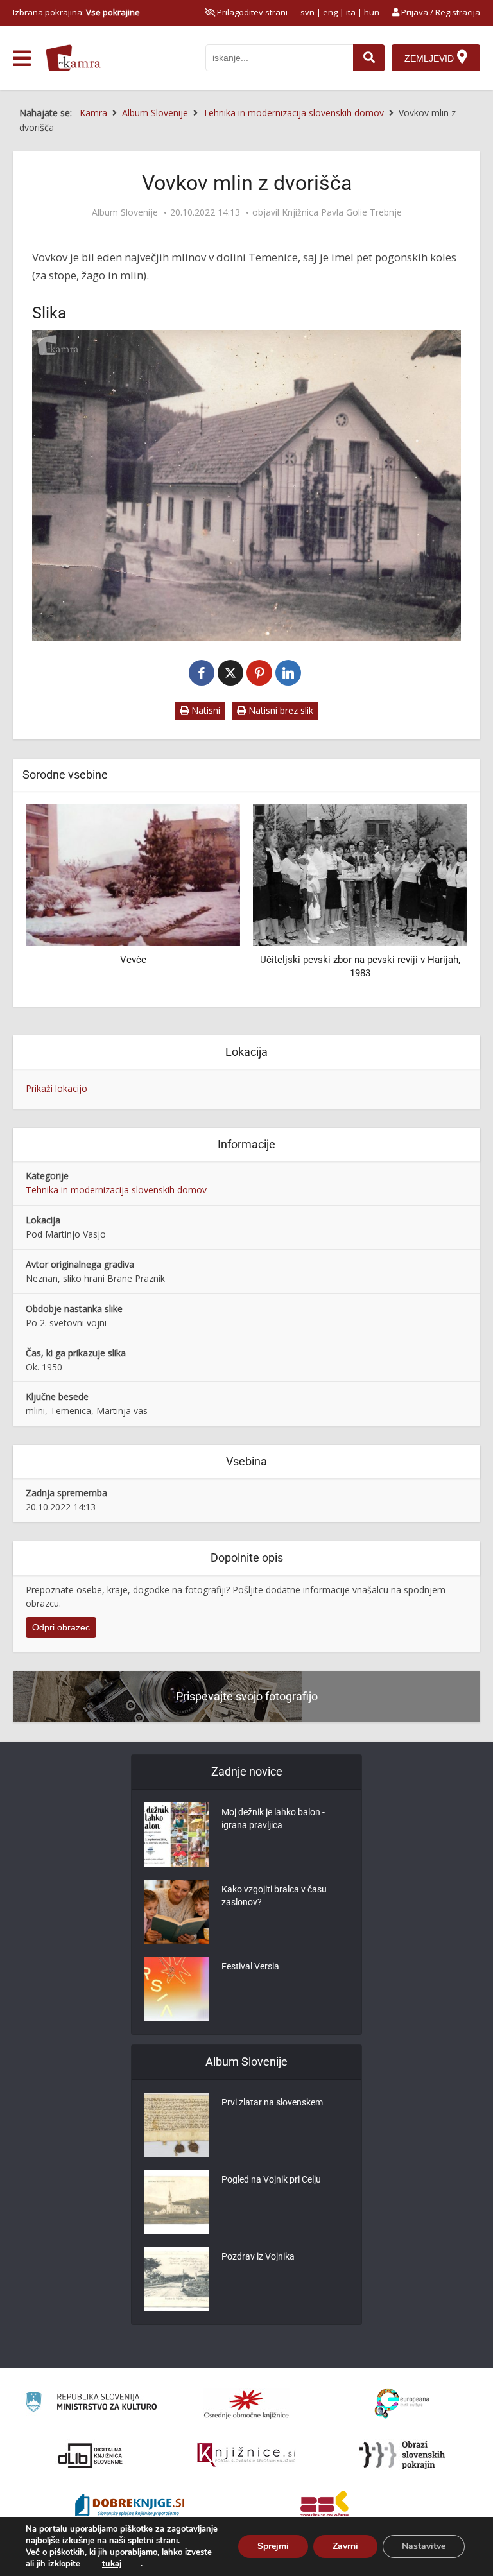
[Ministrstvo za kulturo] (91, 2404)
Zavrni (345, 2546)
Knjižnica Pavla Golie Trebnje (342, 212)
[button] (435, 901)
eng (330, 12)
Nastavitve (424, 2546)
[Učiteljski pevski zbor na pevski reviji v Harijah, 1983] (133, 874)
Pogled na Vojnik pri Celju (271, 2179)
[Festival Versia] (177, 1989)
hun (372, 12)
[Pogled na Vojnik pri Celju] (177, 2202)
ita (351, 12)
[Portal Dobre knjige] (130, 2507)
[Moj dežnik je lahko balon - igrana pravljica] (177, 1835)
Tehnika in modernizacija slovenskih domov (116, 1190)
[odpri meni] (22, 58)
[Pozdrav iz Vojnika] (177, 2279)
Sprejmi (273, 2546)
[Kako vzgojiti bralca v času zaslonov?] (177, 1912)
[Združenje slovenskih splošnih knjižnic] (246, 2455)
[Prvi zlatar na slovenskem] (177, 2125)
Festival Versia (250, 1966)
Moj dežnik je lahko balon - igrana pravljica (273, 1819)
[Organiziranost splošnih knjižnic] (246, 2404)
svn (307, 12)
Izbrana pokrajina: (76, 12)
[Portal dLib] (91, 2455)
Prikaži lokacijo (56, 1088)
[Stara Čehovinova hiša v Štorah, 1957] (360, 874)
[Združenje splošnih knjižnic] (324, 2507)
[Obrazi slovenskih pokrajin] (402, 2455)
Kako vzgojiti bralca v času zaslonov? (274, 1896)
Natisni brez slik (280, 710)
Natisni (204, 710)
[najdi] (369, 58)
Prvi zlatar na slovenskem (272, 2102)
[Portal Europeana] (402, 2404)
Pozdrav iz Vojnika (258, 2256)
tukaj (112, 2564)
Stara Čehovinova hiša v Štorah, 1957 (360, 960)
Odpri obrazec (61, 1627)
